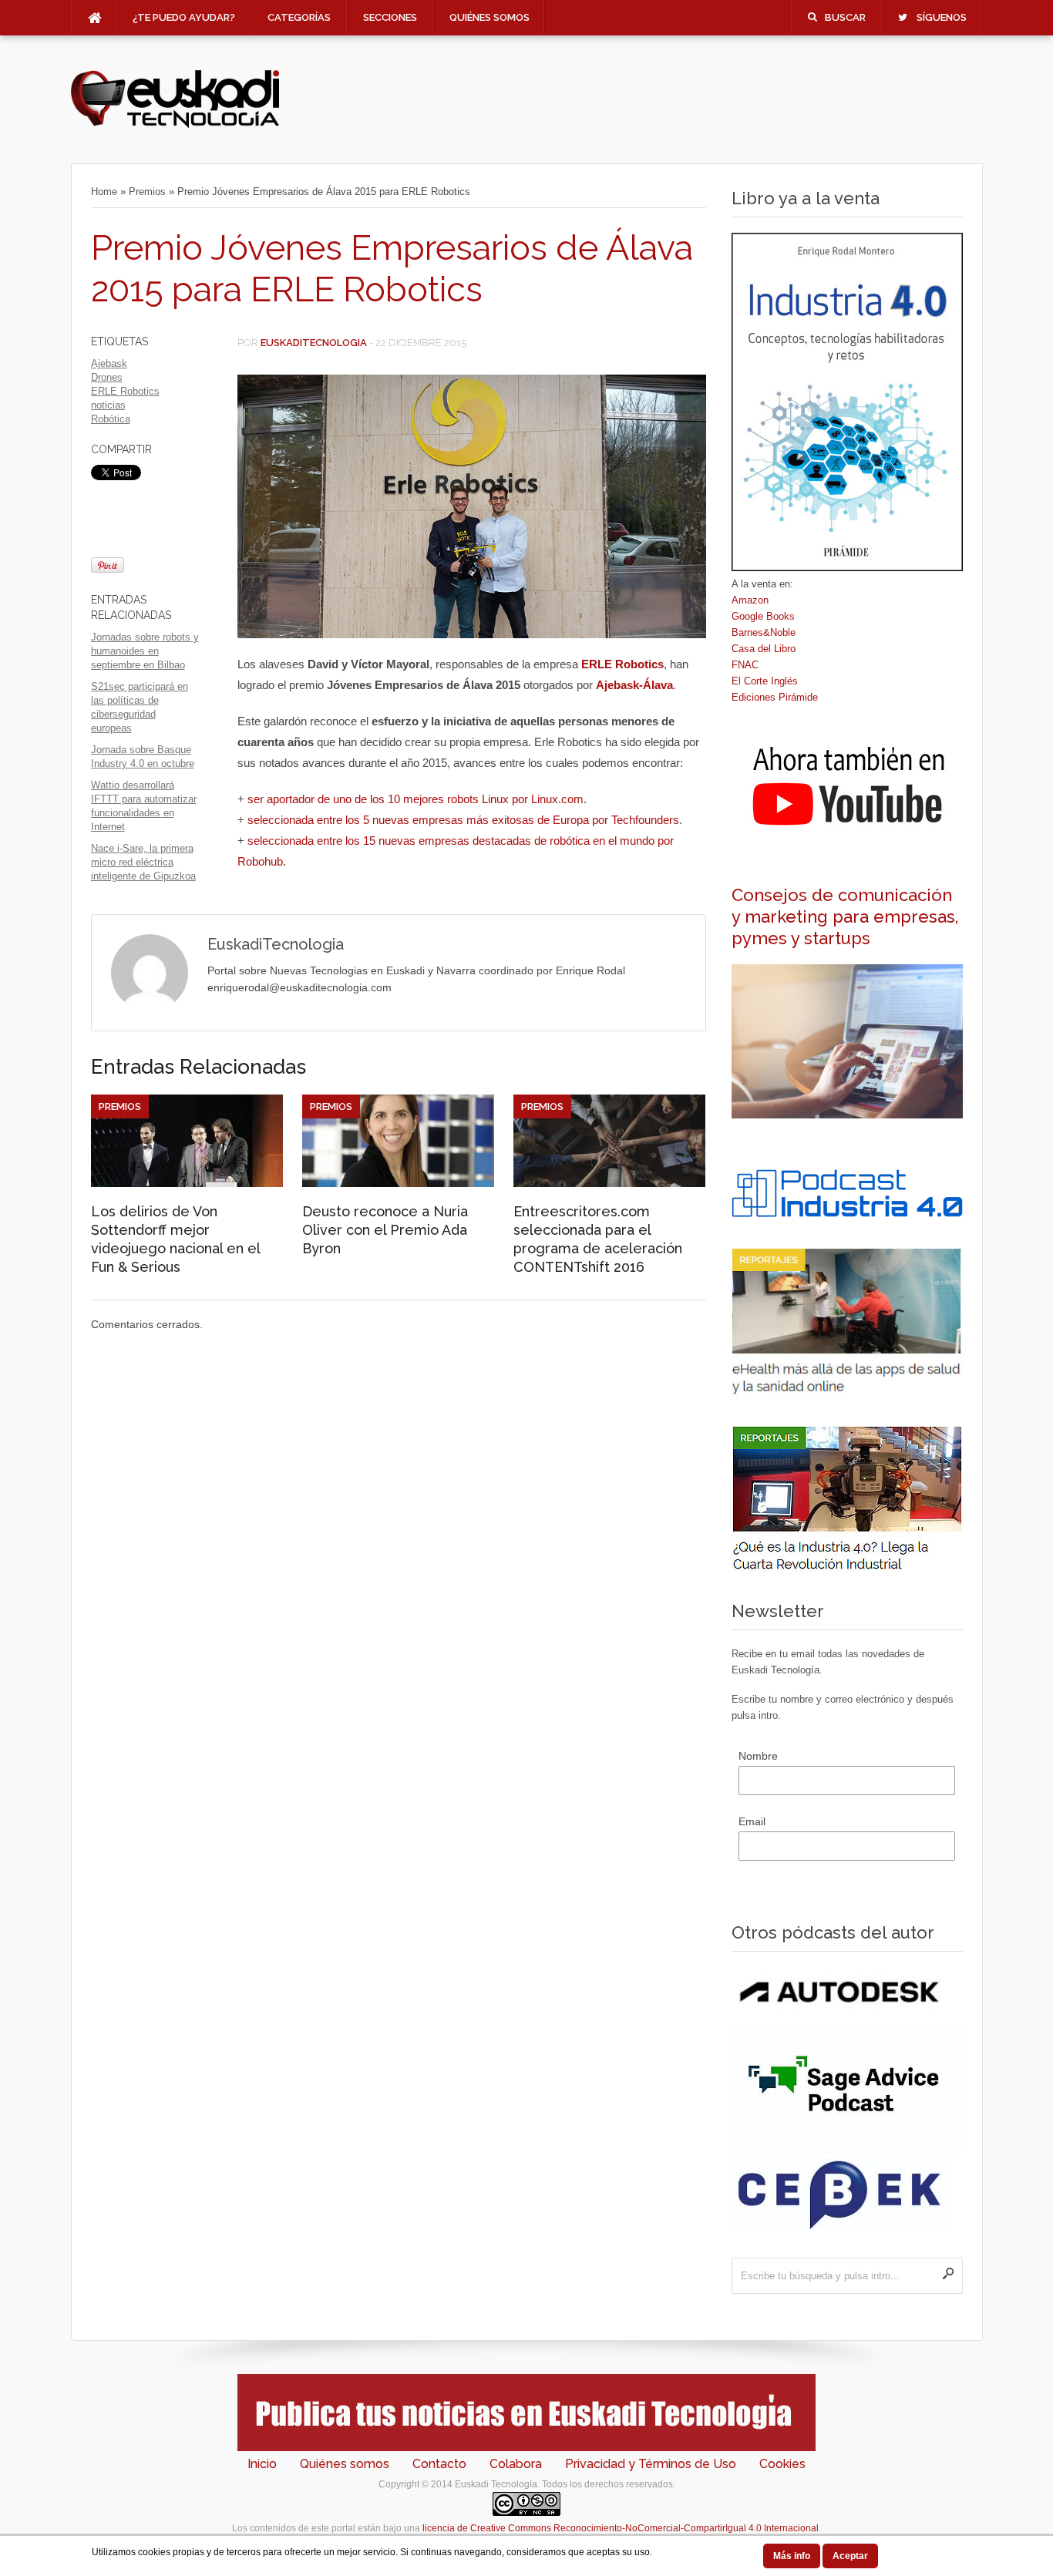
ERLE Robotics (125, 391)
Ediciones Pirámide (775, 697)
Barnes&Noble (764, 632)
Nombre (758, 1756)
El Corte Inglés (765, 681)
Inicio (262, 2464)
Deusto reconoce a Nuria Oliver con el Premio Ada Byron (385, 1230)
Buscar (845, 17)
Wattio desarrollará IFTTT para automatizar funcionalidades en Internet (144, 806)
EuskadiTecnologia (314, 343)
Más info (792, 2556)
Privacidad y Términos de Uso (651, 2464)
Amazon (750, 600)
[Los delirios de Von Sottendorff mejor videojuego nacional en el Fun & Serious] (187, 1183)
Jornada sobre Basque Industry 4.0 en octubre (143, 757)
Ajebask (109, 363)
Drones (107, 377)
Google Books (763, 616)
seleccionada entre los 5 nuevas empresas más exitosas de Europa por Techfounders (463, 820)
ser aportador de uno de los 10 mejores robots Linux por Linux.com (415, 799)
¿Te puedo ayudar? (184, 17)
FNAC (745, 665)
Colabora (516, 2464)
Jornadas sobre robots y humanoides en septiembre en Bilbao (145, 651)
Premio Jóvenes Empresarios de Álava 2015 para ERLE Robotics (392, 269)
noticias (108, 405)
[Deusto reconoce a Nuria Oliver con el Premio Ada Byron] (398, 1183)
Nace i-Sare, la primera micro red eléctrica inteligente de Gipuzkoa (143, 862)
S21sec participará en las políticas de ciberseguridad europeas (140, 707)
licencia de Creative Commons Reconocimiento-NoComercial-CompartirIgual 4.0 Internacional (621, 2528)
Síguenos (942, 17)
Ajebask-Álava (634, 685)
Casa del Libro (764, 649)
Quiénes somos (489, 17)
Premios (147, 192)
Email (752, 1821)
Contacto (439, 2464)
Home (104, 192)
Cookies (782, 2464)
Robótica (111, 419)
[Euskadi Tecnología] (175, 124)
